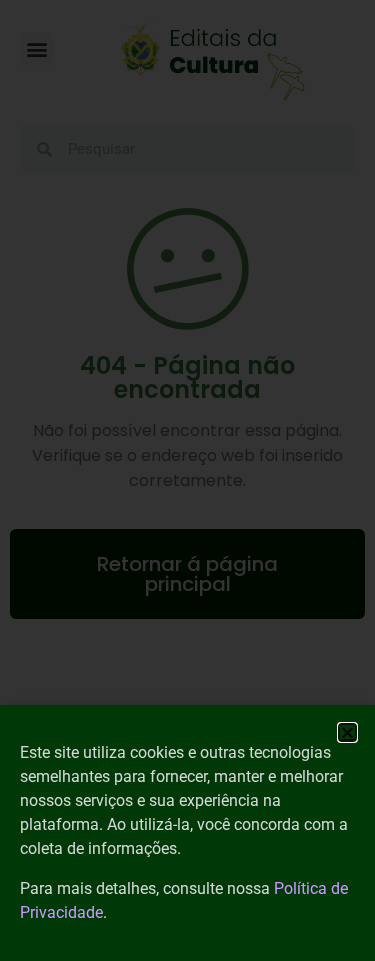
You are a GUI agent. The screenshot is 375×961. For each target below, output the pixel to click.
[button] (347, 732)
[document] (187, 480)
